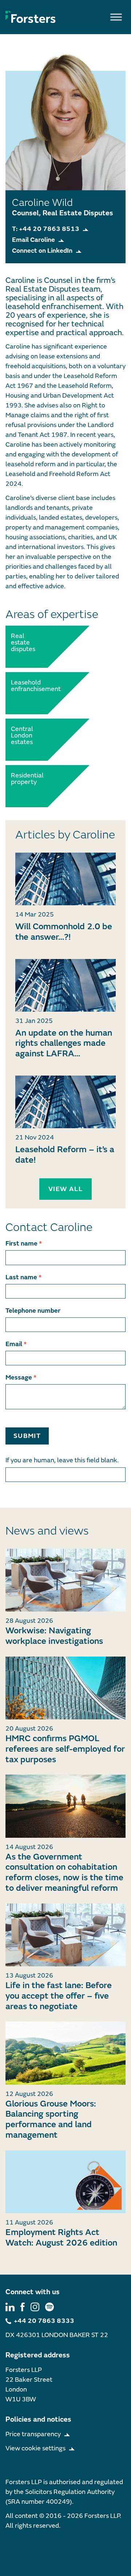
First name (24, 1244)
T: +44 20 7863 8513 (46, 229)
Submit (27, 1436)
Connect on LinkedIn (42, 251)
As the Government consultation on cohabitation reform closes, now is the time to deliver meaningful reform (64, 1872)
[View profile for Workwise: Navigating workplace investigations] (65, 1580)
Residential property (27, 779)
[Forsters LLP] (31, 17)
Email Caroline (33, 240)
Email (16, 1344)
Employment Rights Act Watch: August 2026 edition (61, 2238)
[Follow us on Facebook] (23, 2307)
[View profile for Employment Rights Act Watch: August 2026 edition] (65, 2182)
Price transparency (33, 2434)
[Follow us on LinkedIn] (10, 2307)
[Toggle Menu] (116, 17)
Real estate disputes (23, 643)
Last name (23, 1277)
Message (21, 1378)
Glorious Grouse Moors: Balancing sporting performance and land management (51, 2119)
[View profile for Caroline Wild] (65, 879)
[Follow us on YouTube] (49, 2307)
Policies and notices (38, 2419)
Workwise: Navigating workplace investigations (54, 1636)
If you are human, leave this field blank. (62, 1460)
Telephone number (33, 1311)
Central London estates (22, 736)
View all (65, 1189)
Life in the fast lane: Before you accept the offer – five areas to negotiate (59, 1996)
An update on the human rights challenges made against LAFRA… (64, 1043)
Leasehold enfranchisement (27, 686)
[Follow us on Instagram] (35, 2307)
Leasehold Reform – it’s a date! (65, 1155)
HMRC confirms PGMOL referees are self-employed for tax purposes (65, 1749)
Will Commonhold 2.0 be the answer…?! (64, 932)
